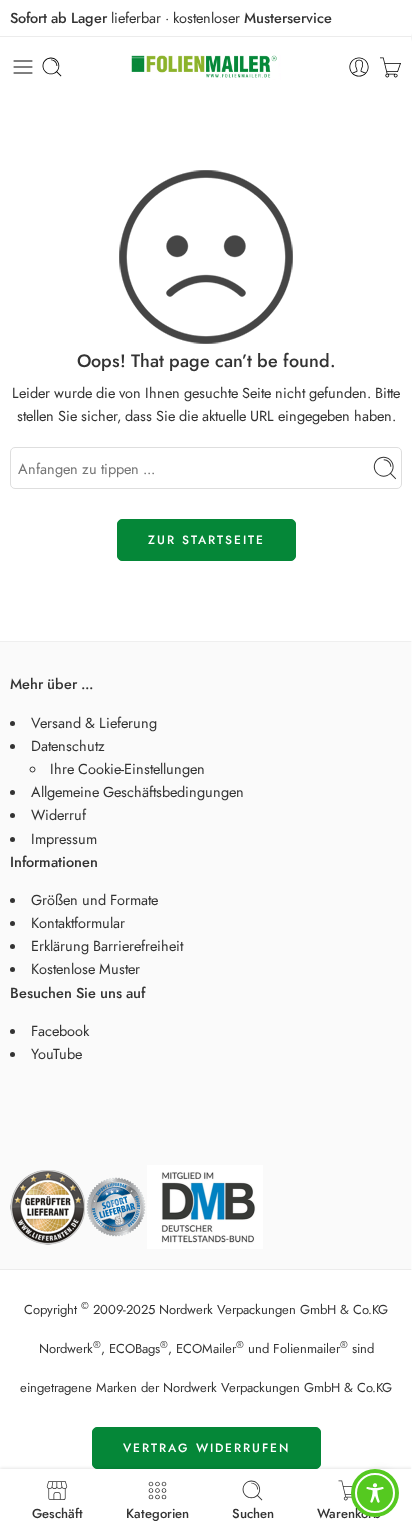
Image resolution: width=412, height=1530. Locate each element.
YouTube (56, 1053)
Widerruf (58, 814)
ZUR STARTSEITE (206, 540)
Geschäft (57, 1512)
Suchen (253, 1512)
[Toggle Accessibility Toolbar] (375, 1493)
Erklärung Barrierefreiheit (107, 945)
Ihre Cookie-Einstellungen (127, 768)
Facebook (60, 1030)
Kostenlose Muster (85, 968)
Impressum (64, 838)
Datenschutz (68, 745)
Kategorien (157, 1512)
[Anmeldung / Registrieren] (359, 67)
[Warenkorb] (390, 67)
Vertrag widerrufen (206, 1448)
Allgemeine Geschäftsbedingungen (137, 791)
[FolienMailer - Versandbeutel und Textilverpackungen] (206, 67)
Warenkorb (349, 1512)
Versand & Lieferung (94, 722)
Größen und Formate (94, 899)
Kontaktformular (78, 922)
